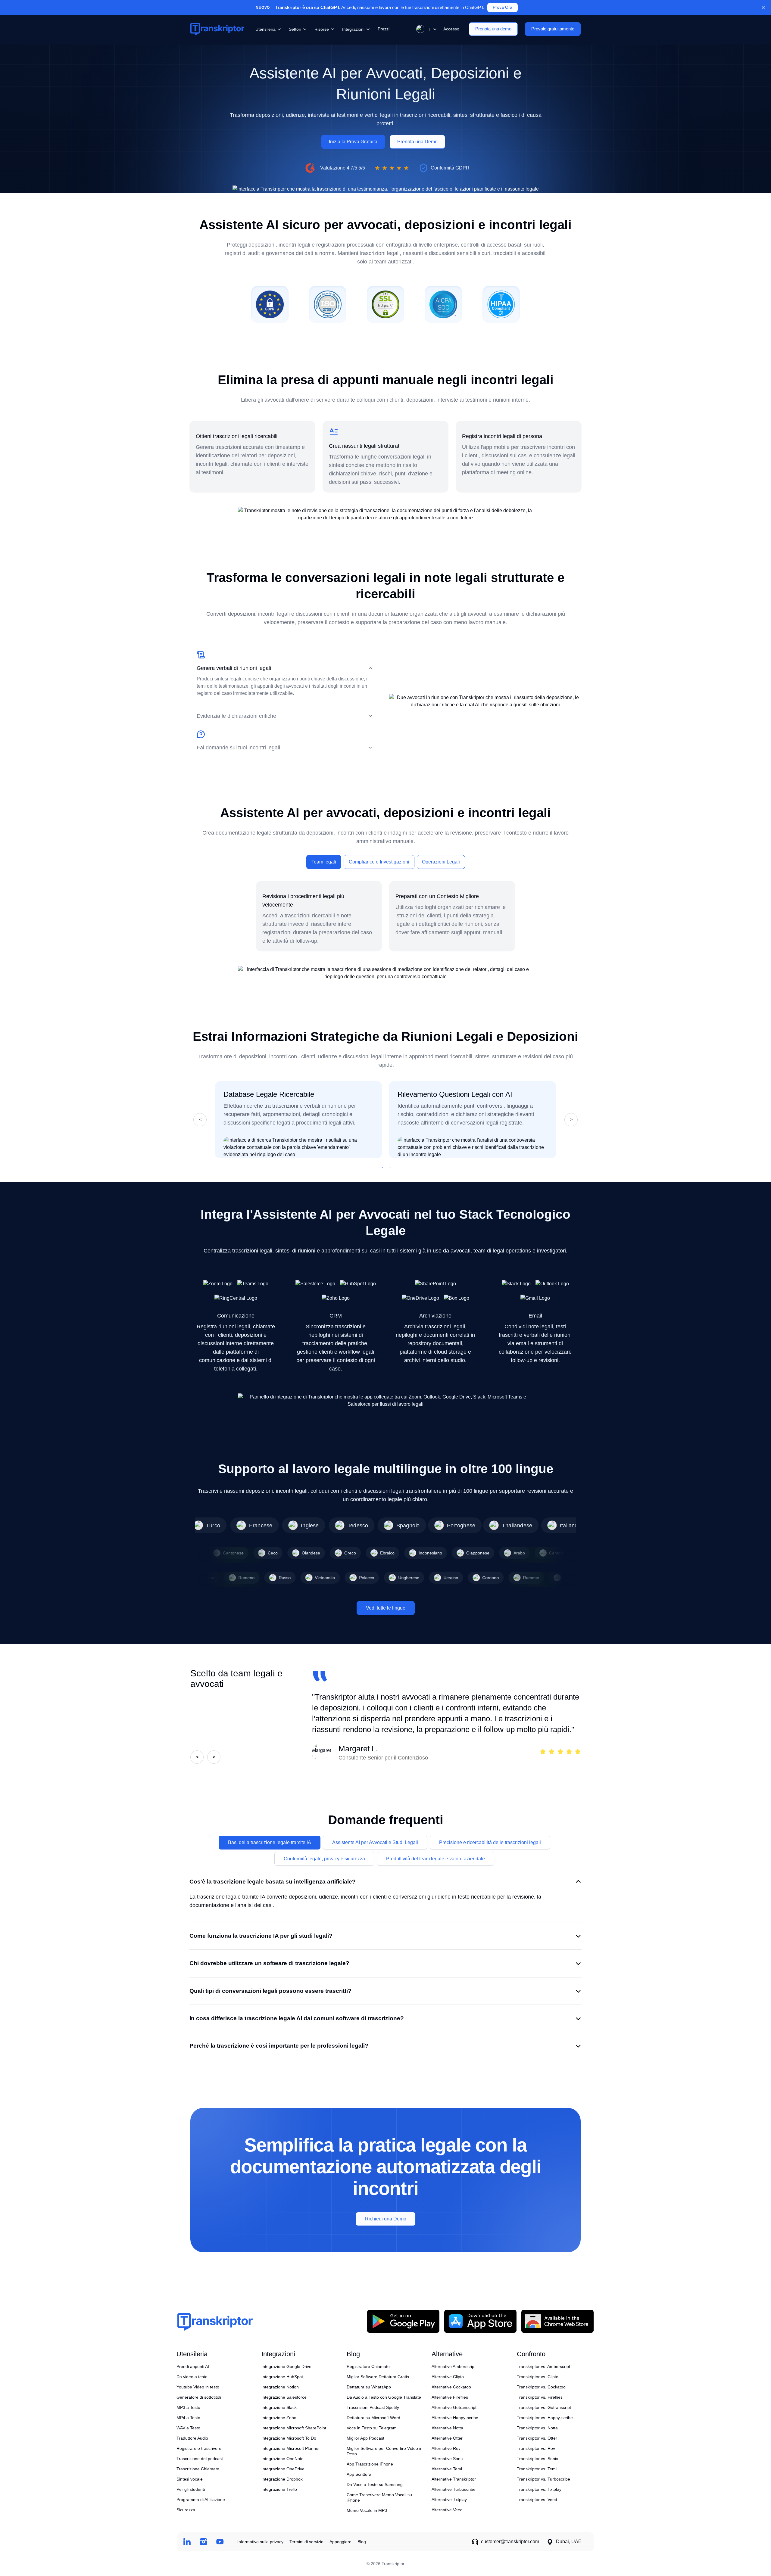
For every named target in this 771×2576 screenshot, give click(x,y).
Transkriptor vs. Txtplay (539, 2489)
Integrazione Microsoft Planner (291, 2448)
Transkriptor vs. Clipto (538, 2377)
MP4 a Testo (188, 2418)
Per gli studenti (191, 2489)
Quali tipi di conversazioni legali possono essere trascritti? (270, 1991)
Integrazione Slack (279, 2407)
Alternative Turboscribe (454, 2489)
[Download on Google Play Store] (403, 2321)
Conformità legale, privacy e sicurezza (324, 1859)
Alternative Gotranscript (454, 2407)
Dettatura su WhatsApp (369, 2387)
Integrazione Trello (279, 2489)
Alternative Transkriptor (454, 2479)
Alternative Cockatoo (451, 2387)
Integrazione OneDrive (283, 2469)
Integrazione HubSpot (282, 2377)
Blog (362, 2542)
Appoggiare (340, 2542)
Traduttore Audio (192, 2438)
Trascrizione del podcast (200, 2459)
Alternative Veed (447, 2510)
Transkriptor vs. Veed (537, 2500)
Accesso (451, 29)
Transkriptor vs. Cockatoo (541, 2387)
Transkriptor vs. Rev (536, 2448)
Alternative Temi (447, 2469)
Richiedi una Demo (386, 2219)
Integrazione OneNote (282, 2459)
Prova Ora (503, 7)
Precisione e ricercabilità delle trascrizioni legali (490, 1842)
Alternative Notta (447, 2428)
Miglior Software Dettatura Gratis (378, 2377)
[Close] (763, 8)
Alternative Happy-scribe (455, 2418)
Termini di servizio (306, 2542)
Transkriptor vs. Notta (537, 2428)
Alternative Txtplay (449, 2500)
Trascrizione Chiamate (198, 2469)
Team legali (324, 862)
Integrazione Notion (280, 2387)
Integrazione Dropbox (282, 2479)
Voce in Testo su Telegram (372, 2428)
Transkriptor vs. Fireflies (540, 2397)
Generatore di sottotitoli (199, 2397)
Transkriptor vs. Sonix (537, 2459)
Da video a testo (192, 2377)
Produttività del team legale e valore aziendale (435, 1859)
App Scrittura (359, 2474)
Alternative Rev (446, 2448)
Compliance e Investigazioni (379, 862)
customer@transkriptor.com (510, 2542)
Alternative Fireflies (450, 2397)
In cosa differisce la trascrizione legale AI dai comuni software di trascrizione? (297, 2018)
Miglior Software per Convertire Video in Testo (385, 2451)
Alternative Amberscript (454, 2366)
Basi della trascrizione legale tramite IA (270, 1842)
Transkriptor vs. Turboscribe (543, 2479)
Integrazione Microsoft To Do (289, 2438)
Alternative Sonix (448, 2459)
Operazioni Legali (441, 862)
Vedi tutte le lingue (386, 1608)
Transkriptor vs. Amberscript (543, 2366)
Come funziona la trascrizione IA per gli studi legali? (261, 1936)
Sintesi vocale (190, 2479)
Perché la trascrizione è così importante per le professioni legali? (279, 2046)
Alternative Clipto (448, 2377)
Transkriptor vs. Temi (537, 2469)
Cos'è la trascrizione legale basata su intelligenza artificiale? (273, 1882)
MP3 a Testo (188, 2407)
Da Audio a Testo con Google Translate (384, 2397)
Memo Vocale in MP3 (367, 2510)
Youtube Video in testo (198, 2387)
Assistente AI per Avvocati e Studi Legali (375, 1842)
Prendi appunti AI (193, 2366)
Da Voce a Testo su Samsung (375, 2484)
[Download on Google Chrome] (557, 2321)
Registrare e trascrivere (199, 2448)
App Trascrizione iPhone (370, 2464)
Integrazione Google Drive (286, 2366)
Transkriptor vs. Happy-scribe (545, 2418)
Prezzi (384, 29)
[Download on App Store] (480, 2321)
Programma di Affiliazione (201, 2500)
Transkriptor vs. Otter (537, 2438)
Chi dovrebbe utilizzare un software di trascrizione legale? (269, 1963)
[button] (425, 29)
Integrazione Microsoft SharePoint (294, 2428)
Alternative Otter (447, 2438)
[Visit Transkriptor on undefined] (187, 2542)
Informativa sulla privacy (260, 2542)
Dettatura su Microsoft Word (373, 2418)
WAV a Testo (188, 2428)
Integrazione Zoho (279, 2418)
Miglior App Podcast (365, 2438)
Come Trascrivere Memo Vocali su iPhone (379, 2497)
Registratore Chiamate (368, 2366)
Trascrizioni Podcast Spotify (373, 2407)
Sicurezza (186, 2510)
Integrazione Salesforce (284, 2397)
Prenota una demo (493, 29)
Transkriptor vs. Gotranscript (544, 2407)
